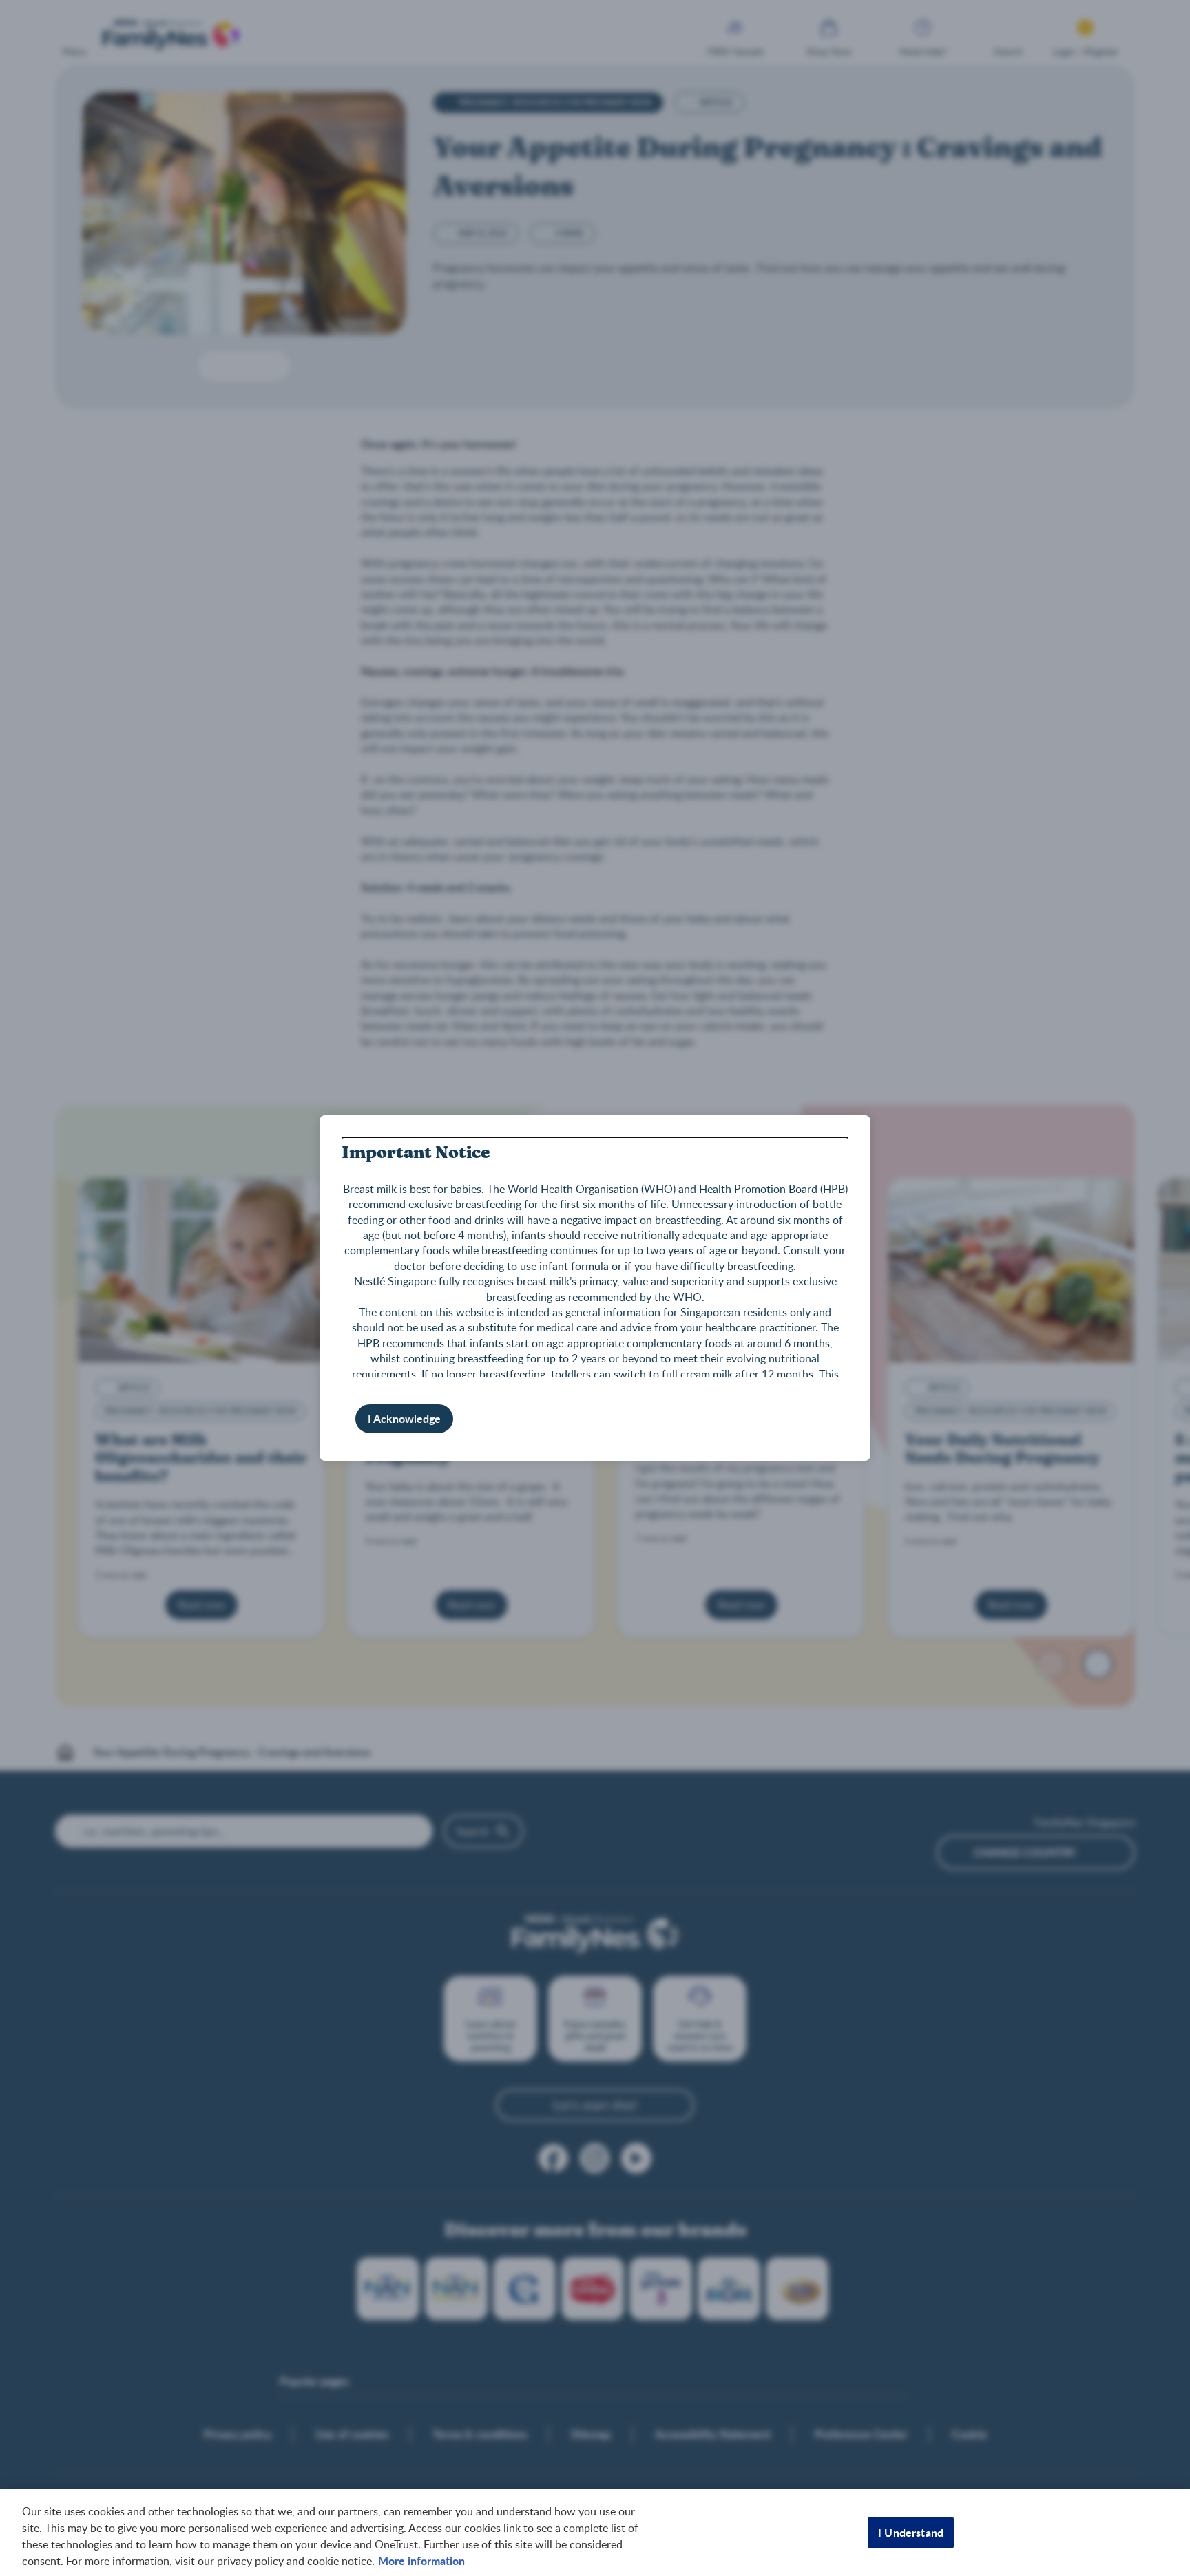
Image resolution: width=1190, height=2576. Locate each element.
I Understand (911, 2532)
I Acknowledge (404, 1418)
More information (421, 2561)
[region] (595, 2533)
